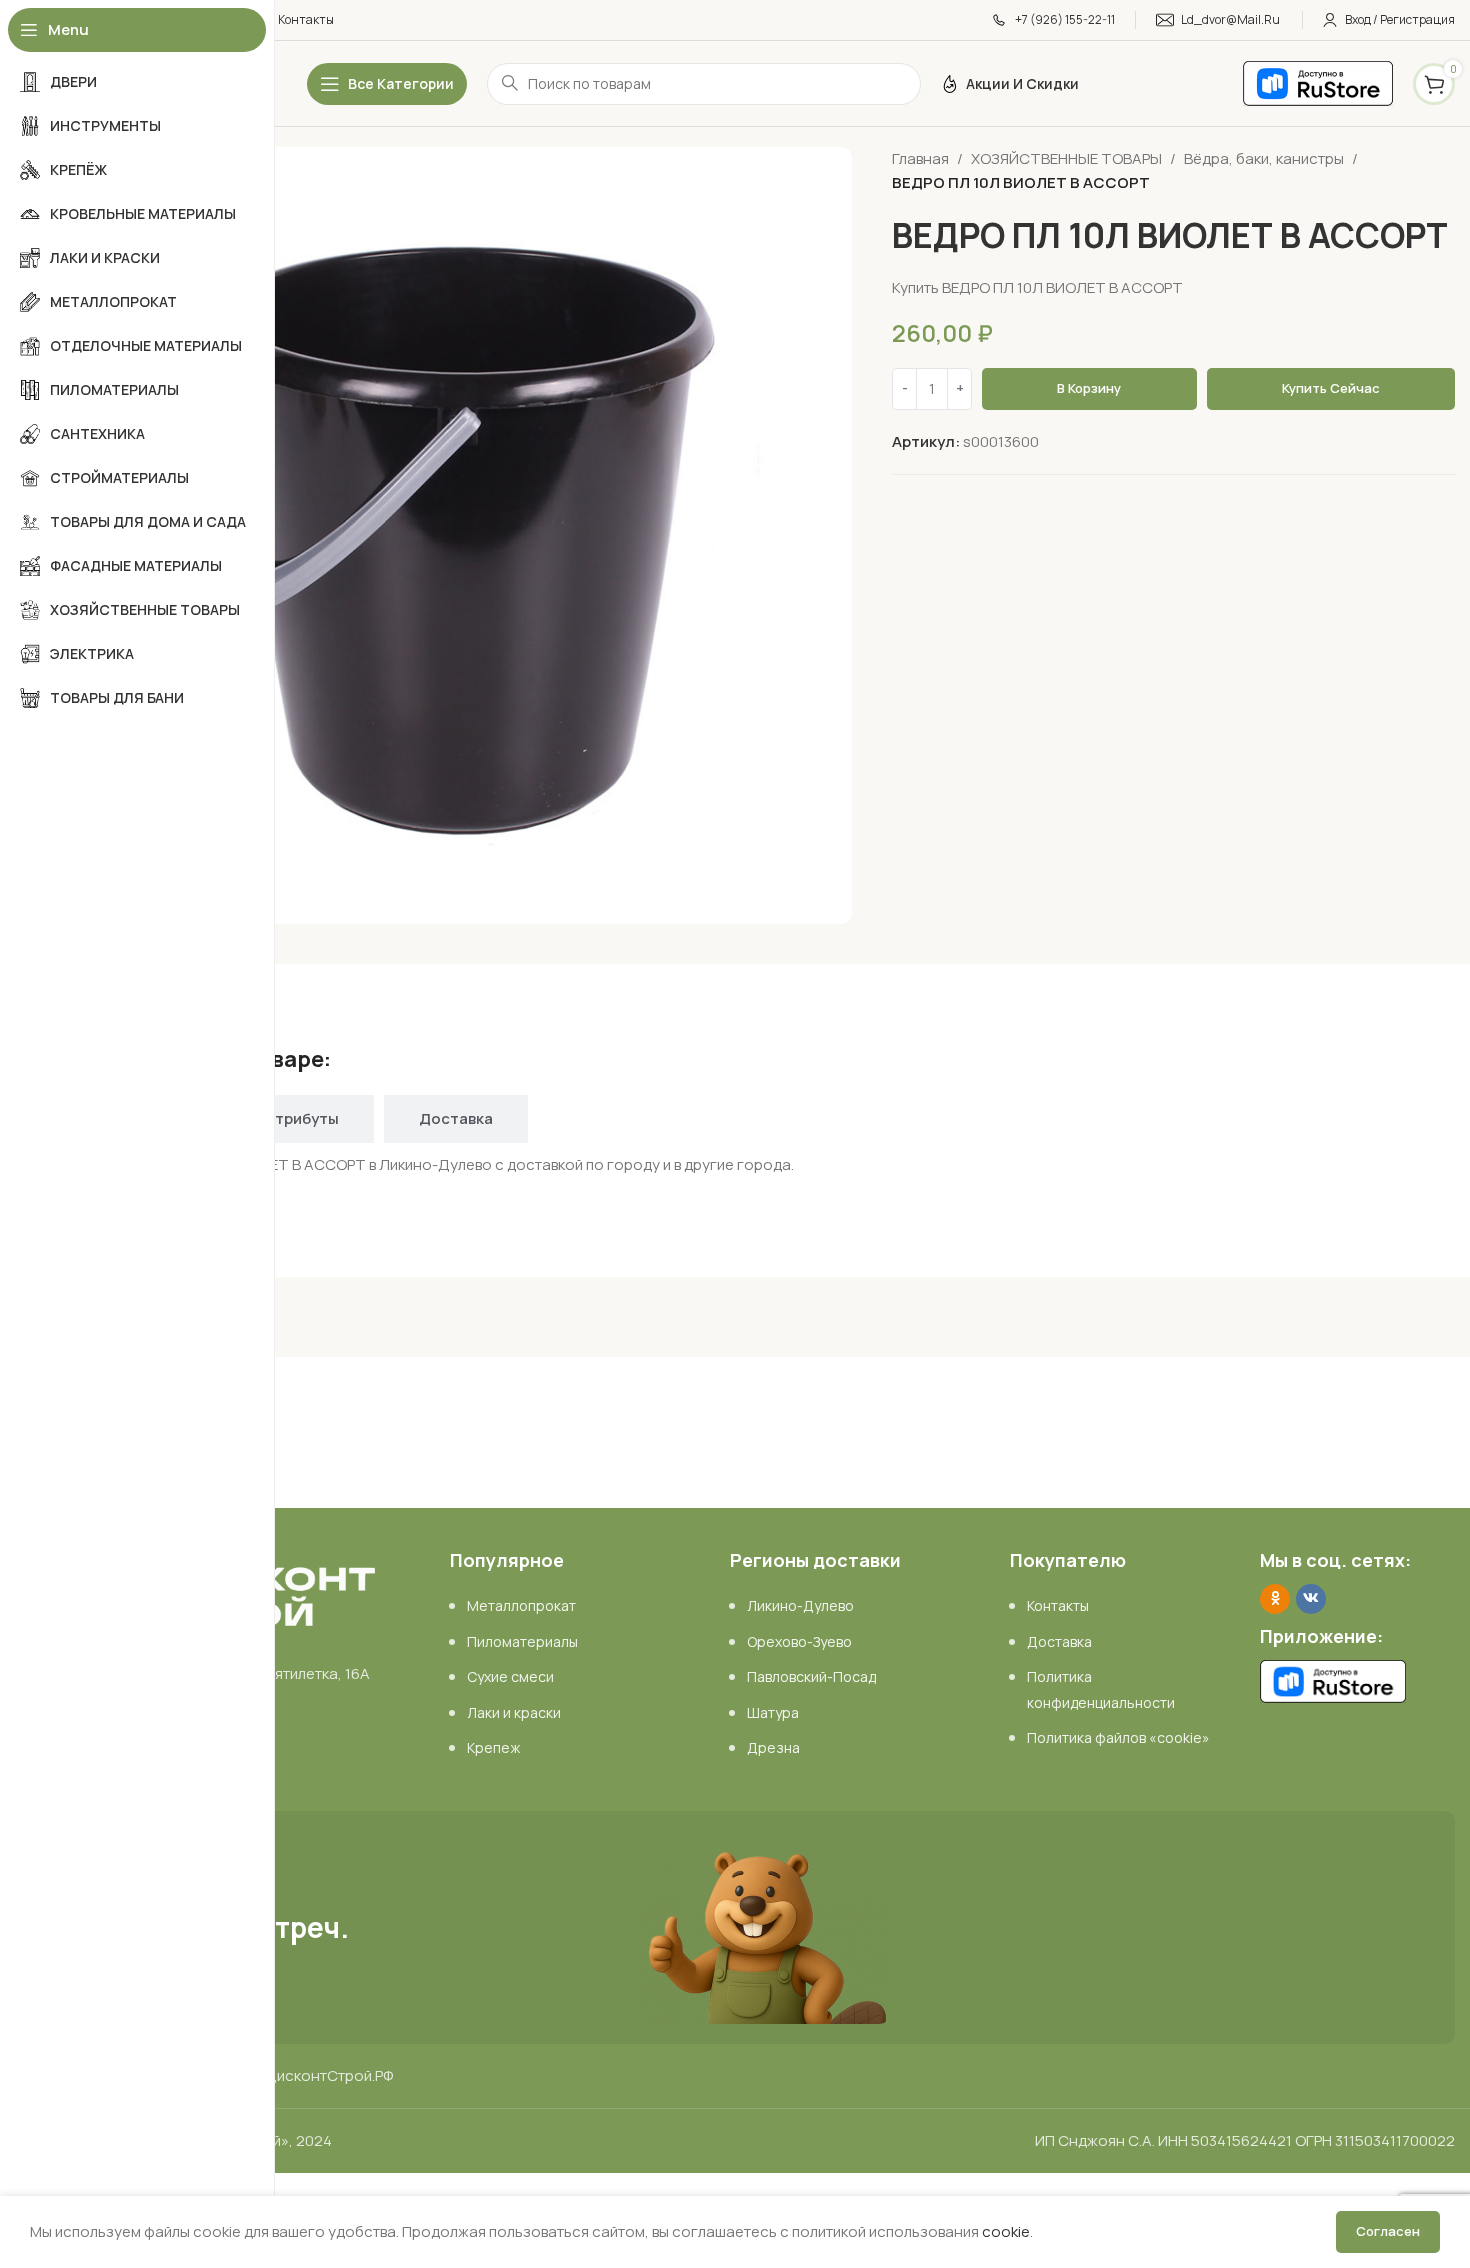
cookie (1006, 2231)
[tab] (302, 1119)
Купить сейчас (1331, 388)
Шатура (773, 1712)
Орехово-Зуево (799, 1641)
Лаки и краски (514, 1712)
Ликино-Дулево (800, 1605)
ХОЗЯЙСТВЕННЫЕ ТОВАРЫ (1066, 158)
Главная (920, 158)
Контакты (1058, 1605)
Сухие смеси (510, 1676)
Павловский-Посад (811, 1676)
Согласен (1388, 2231)
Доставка (1059, 1641)
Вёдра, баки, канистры (1264, 158)
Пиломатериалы (522, 1641)
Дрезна (773, 1747)
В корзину (1089, 388)
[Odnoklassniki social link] (1275, 1599)
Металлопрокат (521, 1605)
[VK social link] (1311, 1599)
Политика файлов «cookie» (1118, 1737)
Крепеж (493, 1747)
